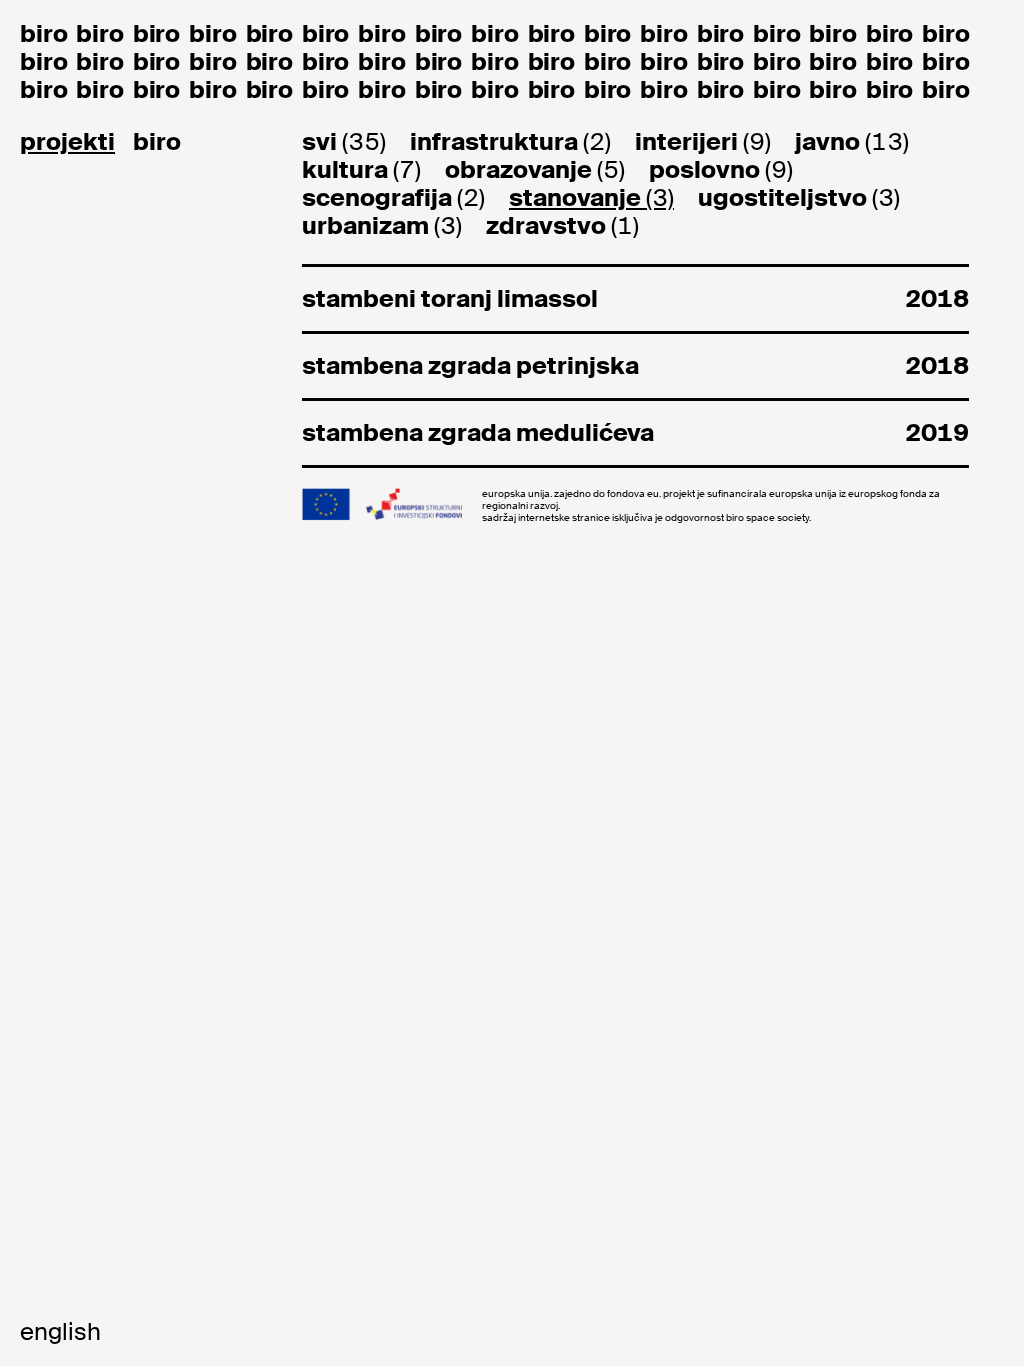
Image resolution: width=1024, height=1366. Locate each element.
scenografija (393, 198)
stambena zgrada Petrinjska (635, 365)
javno (852, 142)
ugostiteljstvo (799, 198)
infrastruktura (510, 142)
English (60, 1332)
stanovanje (591, 198)
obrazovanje (535, 170)
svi (344, 142)
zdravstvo (562, 226)
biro (157, 141)
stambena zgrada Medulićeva (635, 432)
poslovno (721, 170)
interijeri (703, 142)
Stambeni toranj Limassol (635, 298)
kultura (361, 170)
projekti (67, 141)
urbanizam (382, 226)
